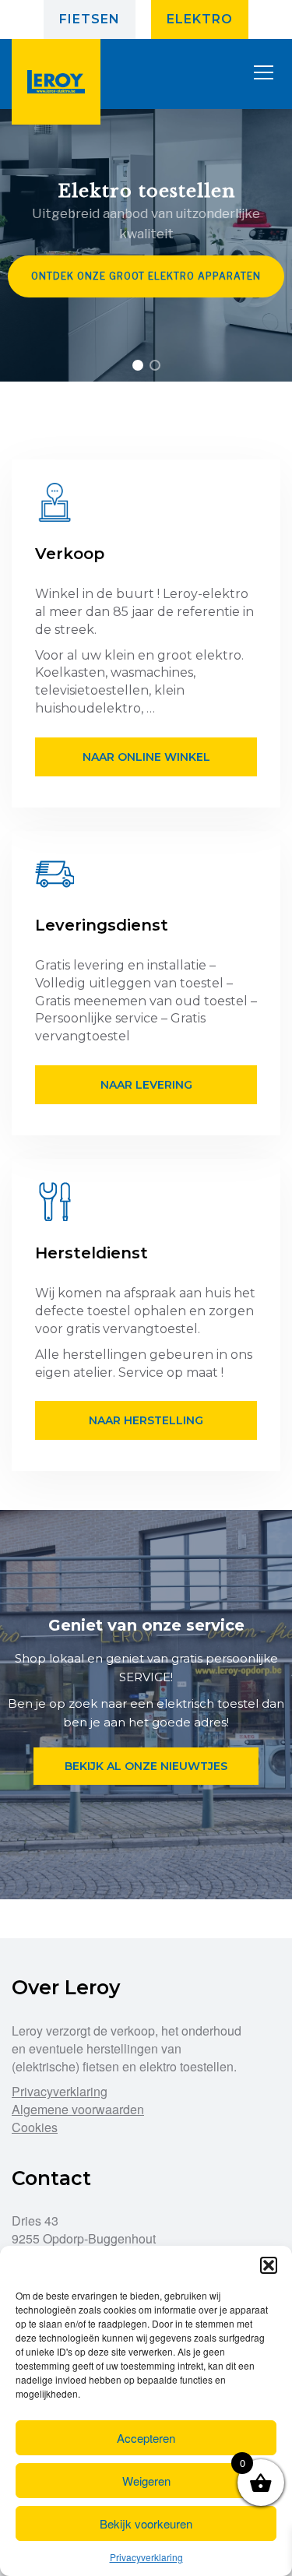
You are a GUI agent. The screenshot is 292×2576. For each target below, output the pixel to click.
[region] (146, 245)
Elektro (200, 19)
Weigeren (146, 2481)
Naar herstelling (146, 1420)
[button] (269, 2265)
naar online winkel (146, 757)
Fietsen (90, 19)
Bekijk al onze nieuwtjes (146, 1766)
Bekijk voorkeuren (146, 2523)
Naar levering (146, 1085)
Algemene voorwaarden (78, 2109)
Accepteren (146, 2438)
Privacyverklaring (146, 2557)
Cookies (35, 2127)
